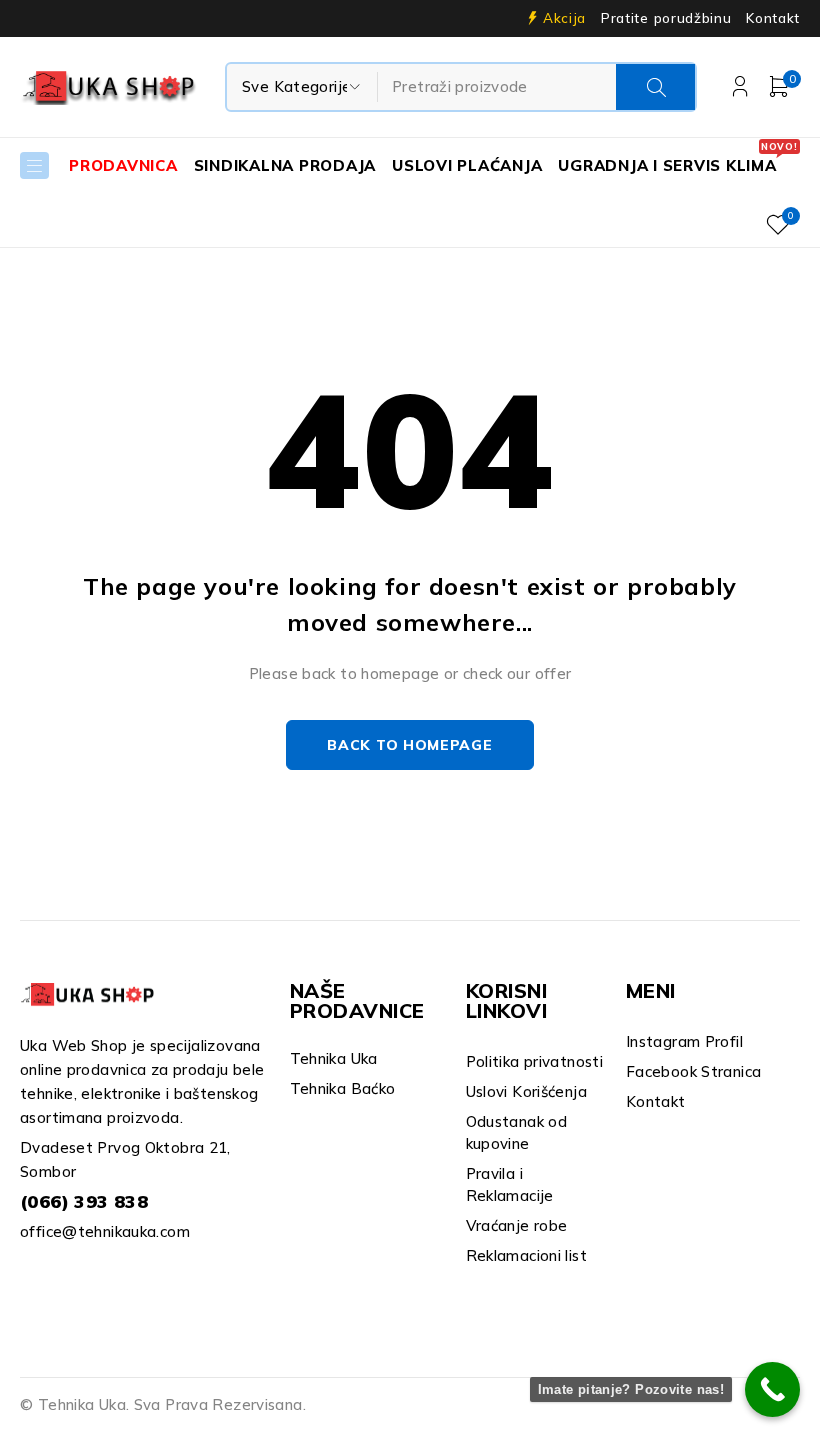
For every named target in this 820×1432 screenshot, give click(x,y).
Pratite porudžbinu (666, 18)
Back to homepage (409, 745)
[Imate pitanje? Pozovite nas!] (772, 1389)
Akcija (564, 18)
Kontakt (773, 18)
